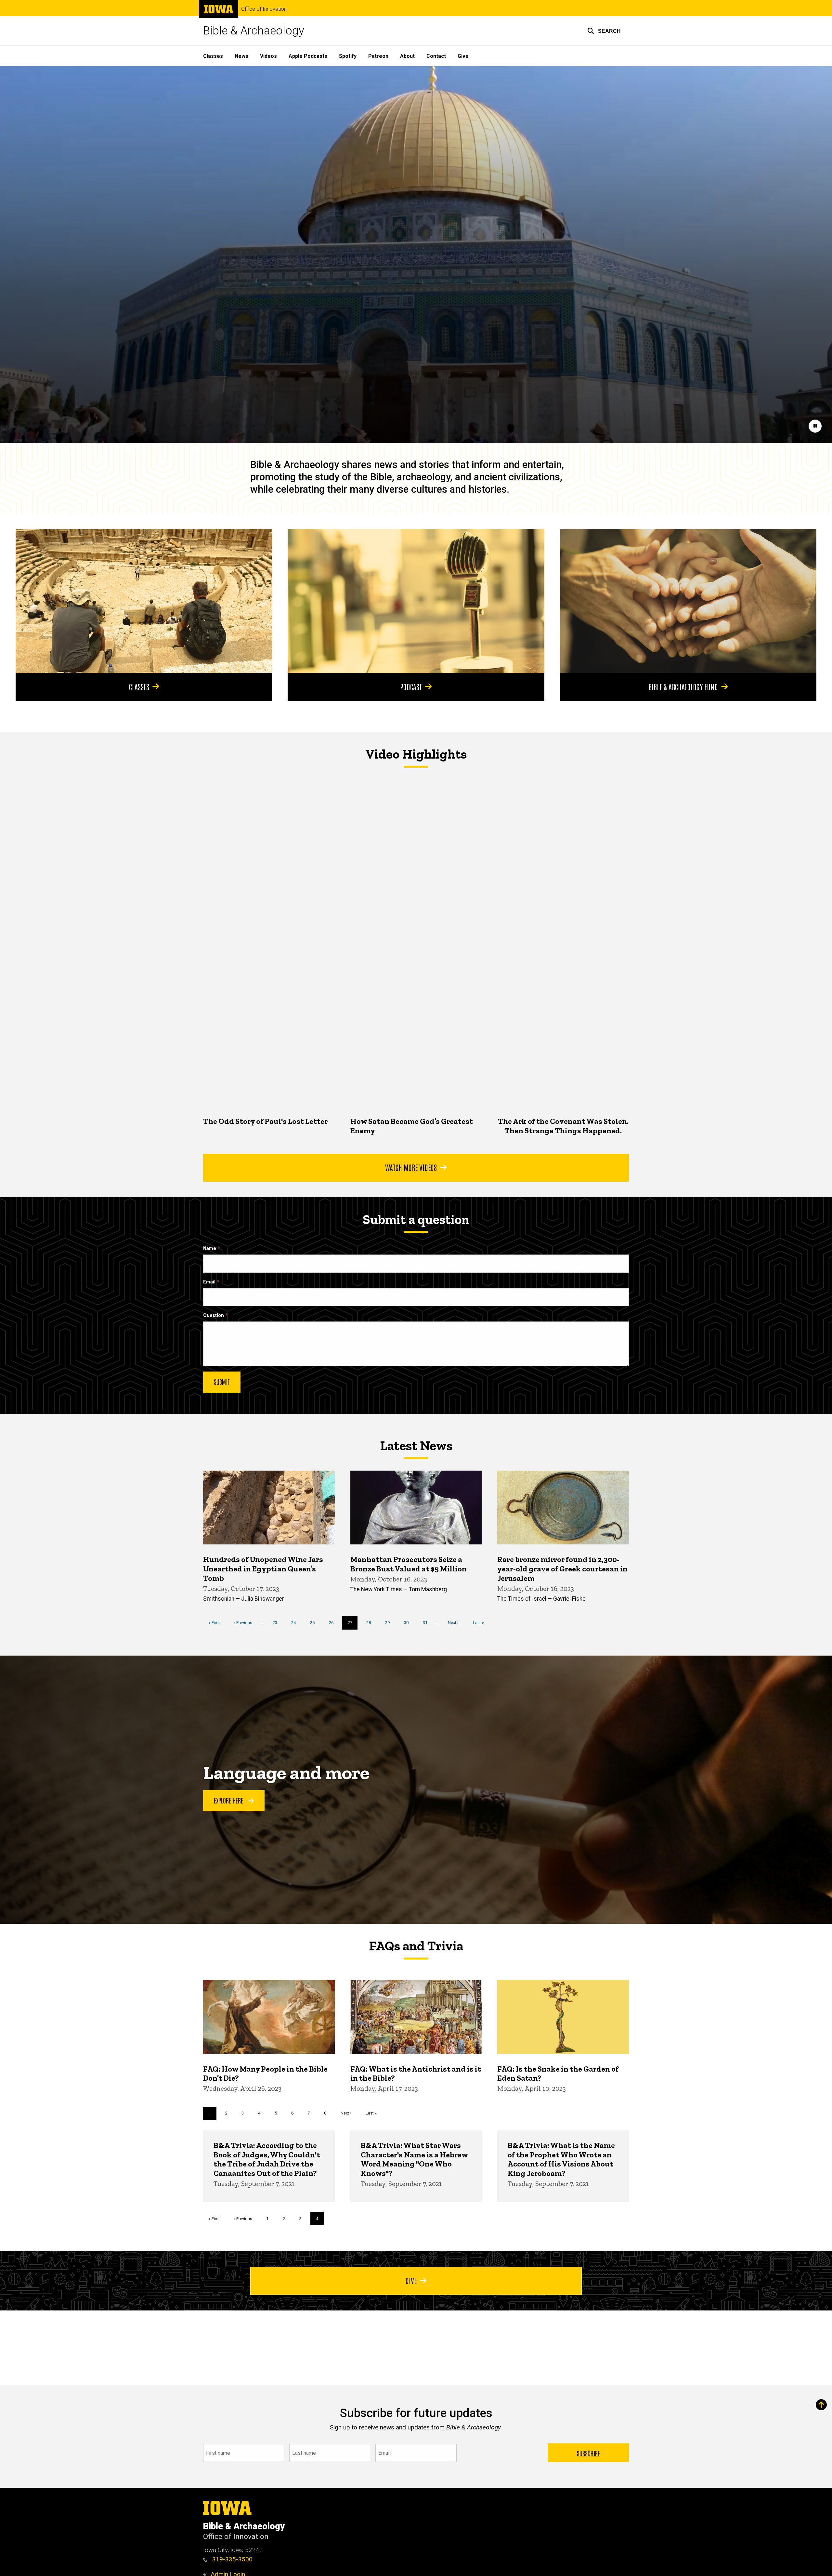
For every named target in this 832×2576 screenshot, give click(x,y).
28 (371, 1623)
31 (428, 1623)
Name (210, 1249)
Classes (213, 56)
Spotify (348, 56)
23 (277, 1623)
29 (390, 1623)
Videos (268, 56)
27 (353, 1625)
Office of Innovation (264, 9)
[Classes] (144, 601)
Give (463, 56)
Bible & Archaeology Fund (683, 686)
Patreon (378, 56)
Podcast (411, 686)
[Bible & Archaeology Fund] (688, 601)
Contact (436, 56)
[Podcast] (416, 601)
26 (334, 1623)
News (241, 56)
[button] (604, 31)
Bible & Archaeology (254, 31)
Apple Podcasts (308, 56)
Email (209, 1282)
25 (315, 1623)
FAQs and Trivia (416, 1946)
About (407, 56)
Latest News (416, 1446)
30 (409, 1623)
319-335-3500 (232, 2559)
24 (296, 1623)
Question (214, 1315)
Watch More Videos (411, 1167)
